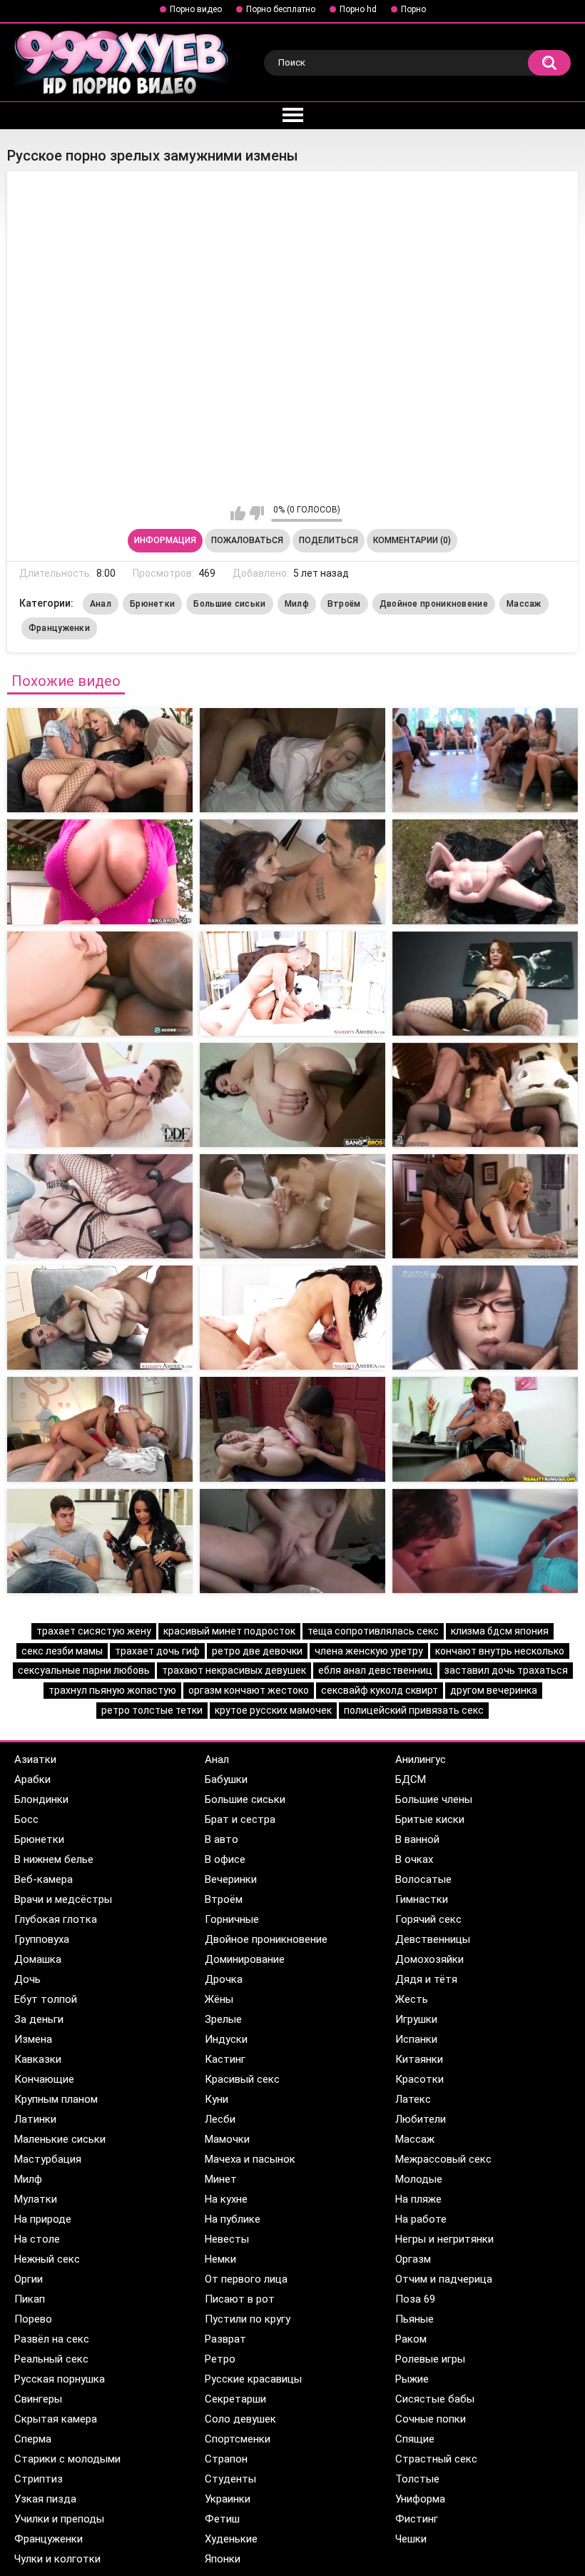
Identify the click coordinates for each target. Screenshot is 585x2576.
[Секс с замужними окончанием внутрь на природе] (292, 1206)
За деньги (39, 2019)
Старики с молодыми (67, 2459)
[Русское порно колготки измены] (292, 1318)
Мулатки (36, 2199)
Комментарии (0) (412, 540)
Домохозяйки (429, 1959)
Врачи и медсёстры (63, 1899)
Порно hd (358, 9)
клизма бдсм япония (500, 1631)
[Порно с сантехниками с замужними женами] (100, 1095)
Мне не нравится (256, 513)
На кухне (226, 2199)
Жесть (412, 1999)
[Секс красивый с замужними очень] (292, 1095)
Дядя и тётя (426, 1979)
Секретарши (235, 2399)
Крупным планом (56, 2099)
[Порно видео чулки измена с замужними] (100, 1206)
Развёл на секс (52, 2339)
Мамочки (227, 2139)
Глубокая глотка (56, 1919)
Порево (33, 2319)
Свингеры (38, 2399)
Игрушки (416, 2019)
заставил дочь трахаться (506, 1670)
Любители (421, 2119)
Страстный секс (436, 2459)
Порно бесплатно (281, 9)
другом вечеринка (494, 1690)
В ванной (417, 1839)
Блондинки (41, 1799)
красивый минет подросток (229, 1631)
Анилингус (421, 1759)
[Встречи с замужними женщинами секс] (485, 1095)
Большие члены (434, 1799)
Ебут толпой (46, 1999)
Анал (101, 604)
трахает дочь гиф (157, 1651)
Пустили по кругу (248, 2319)
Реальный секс (51, 2359)
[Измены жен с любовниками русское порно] (485, 1429)
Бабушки (226, 1779)
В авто (222, 1839)
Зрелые (223, 2019)
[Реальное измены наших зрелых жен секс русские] (485, 872)
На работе (421, 2219)
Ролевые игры (430, 2359)
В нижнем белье (54, 1859)
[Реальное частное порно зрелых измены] (292, 872)
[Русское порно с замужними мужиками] (485, 760)
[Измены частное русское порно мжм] (100, 1429)
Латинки (35, 2119)
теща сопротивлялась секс (373, 1631)
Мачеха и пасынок (250, 2159)
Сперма (33, 2439)
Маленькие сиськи (60, 2139)
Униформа (420, 2499)
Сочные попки (431, 2419)
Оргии (29, 2279)
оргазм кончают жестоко (249, 1690)
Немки (220, 2259)
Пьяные (414, 2319)
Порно (413, 9)
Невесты (227, 2239)
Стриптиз (39, 2479)
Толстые (417, 2479)
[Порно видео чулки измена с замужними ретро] (100, 1318)
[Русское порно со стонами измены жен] (292, 1541)
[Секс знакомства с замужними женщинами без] (485, 984)
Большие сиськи (229, 604)
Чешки (411, 2539)
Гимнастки (422, 1899)
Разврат (225, 2339)
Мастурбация (48, 2159)
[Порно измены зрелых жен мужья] (100, 872)
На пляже (418, 2199)
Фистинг (417, 2519)
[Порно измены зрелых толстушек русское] (100, 760)
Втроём (344, 604)
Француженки (59, 628)
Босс (26, 1819)
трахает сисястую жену (94, 1631)
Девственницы (433, 1939)
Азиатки (35, 1759)
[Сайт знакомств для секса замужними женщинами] (485, 1206)
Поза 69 (415, 2299)
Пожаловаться (247, 540)
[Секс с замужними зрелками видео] (292, 984)
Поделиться (329, 540)
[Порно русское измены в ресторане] (292, 1429)
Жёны (219, 1999)
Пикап (30, 2299)
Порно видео (196, 9)
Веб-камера (44, 1879)
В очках (414, 1859)
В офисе (225, 1859)
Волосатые (423, 1879)
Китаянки (419, 2059)
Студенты (230, 2479)
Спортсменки (238, 2439)
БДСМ (411, 1779)
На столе (37, 2239)
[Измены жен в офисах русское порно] (485, 1318)
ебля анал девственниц (375, 1670)
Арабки (32, 1779)
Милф (297, 604)
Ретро (220, 2359)
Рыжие (412, 2379)
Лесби (220, 2119)
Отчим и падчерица (444, 2279)
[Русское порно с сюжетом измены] (485, 1541)
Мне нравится (238, 513)
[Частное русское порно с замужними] (292, 760)
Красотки (419, 2079)
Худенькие (231, 2539)
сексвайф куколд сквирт (380, 1690)
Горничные (232, 1919)
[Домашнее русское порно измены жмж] (100, 1541)
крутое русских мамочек (273, 1710)
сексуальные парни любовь (84, 1670)
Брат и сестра (240, 1819)
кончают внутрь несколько (500, 1651)
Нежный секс (47, 2259)
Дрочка (224, 1979)
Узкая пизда (45, 2499)
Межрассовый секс (443, 2159)
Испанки (416, 2039)
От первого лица (246, 2279)
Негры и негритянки (444, 2239)
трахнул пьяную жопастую (112, 1690)
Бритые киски (430, 1819)
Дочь (27, 1979)
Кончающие (44, 2079)
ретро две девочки (257, 1651)
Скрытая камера (56, 2419)
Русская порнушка (60, 2379)
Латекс (413, 2099)
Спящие (415, 2439)
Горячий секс (428, 1919)
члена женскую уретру (369, 1651)
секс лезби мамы (62, 1651)
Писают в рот (240, 2299)
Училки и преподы (59, 2519)
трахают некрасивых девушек (234, 1670)
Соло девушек (240, 2419)
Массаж (524, 604)
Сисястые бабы (435, 2399)
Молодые (419, 2179)
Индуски (226, 2039)
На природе (43, 2219)
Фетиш (222, 2519)
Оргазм (413, 2259)
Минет (221, 2179)
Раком (411, 2339)
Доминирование (245, 1959)
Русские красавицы (253, 2379)
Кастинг (225, 2059)
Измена (33, 2039)
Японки (223, 2559)
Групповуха (42, 1939)
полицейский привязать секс (414, 1710)
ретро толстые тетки (152, 1710)
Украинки (228, 2499)
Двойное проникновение (434, 604)
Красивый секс (242, 2079)
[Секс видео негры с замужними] (100, 984)
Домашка (38, 1959)
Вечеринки (231, 1879)
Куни (217, 2099)
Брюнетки (152, 604)
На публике (233, 2219)
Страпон (226, 2459)
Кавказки (38, 2059)
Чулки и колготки (57, 2559)
